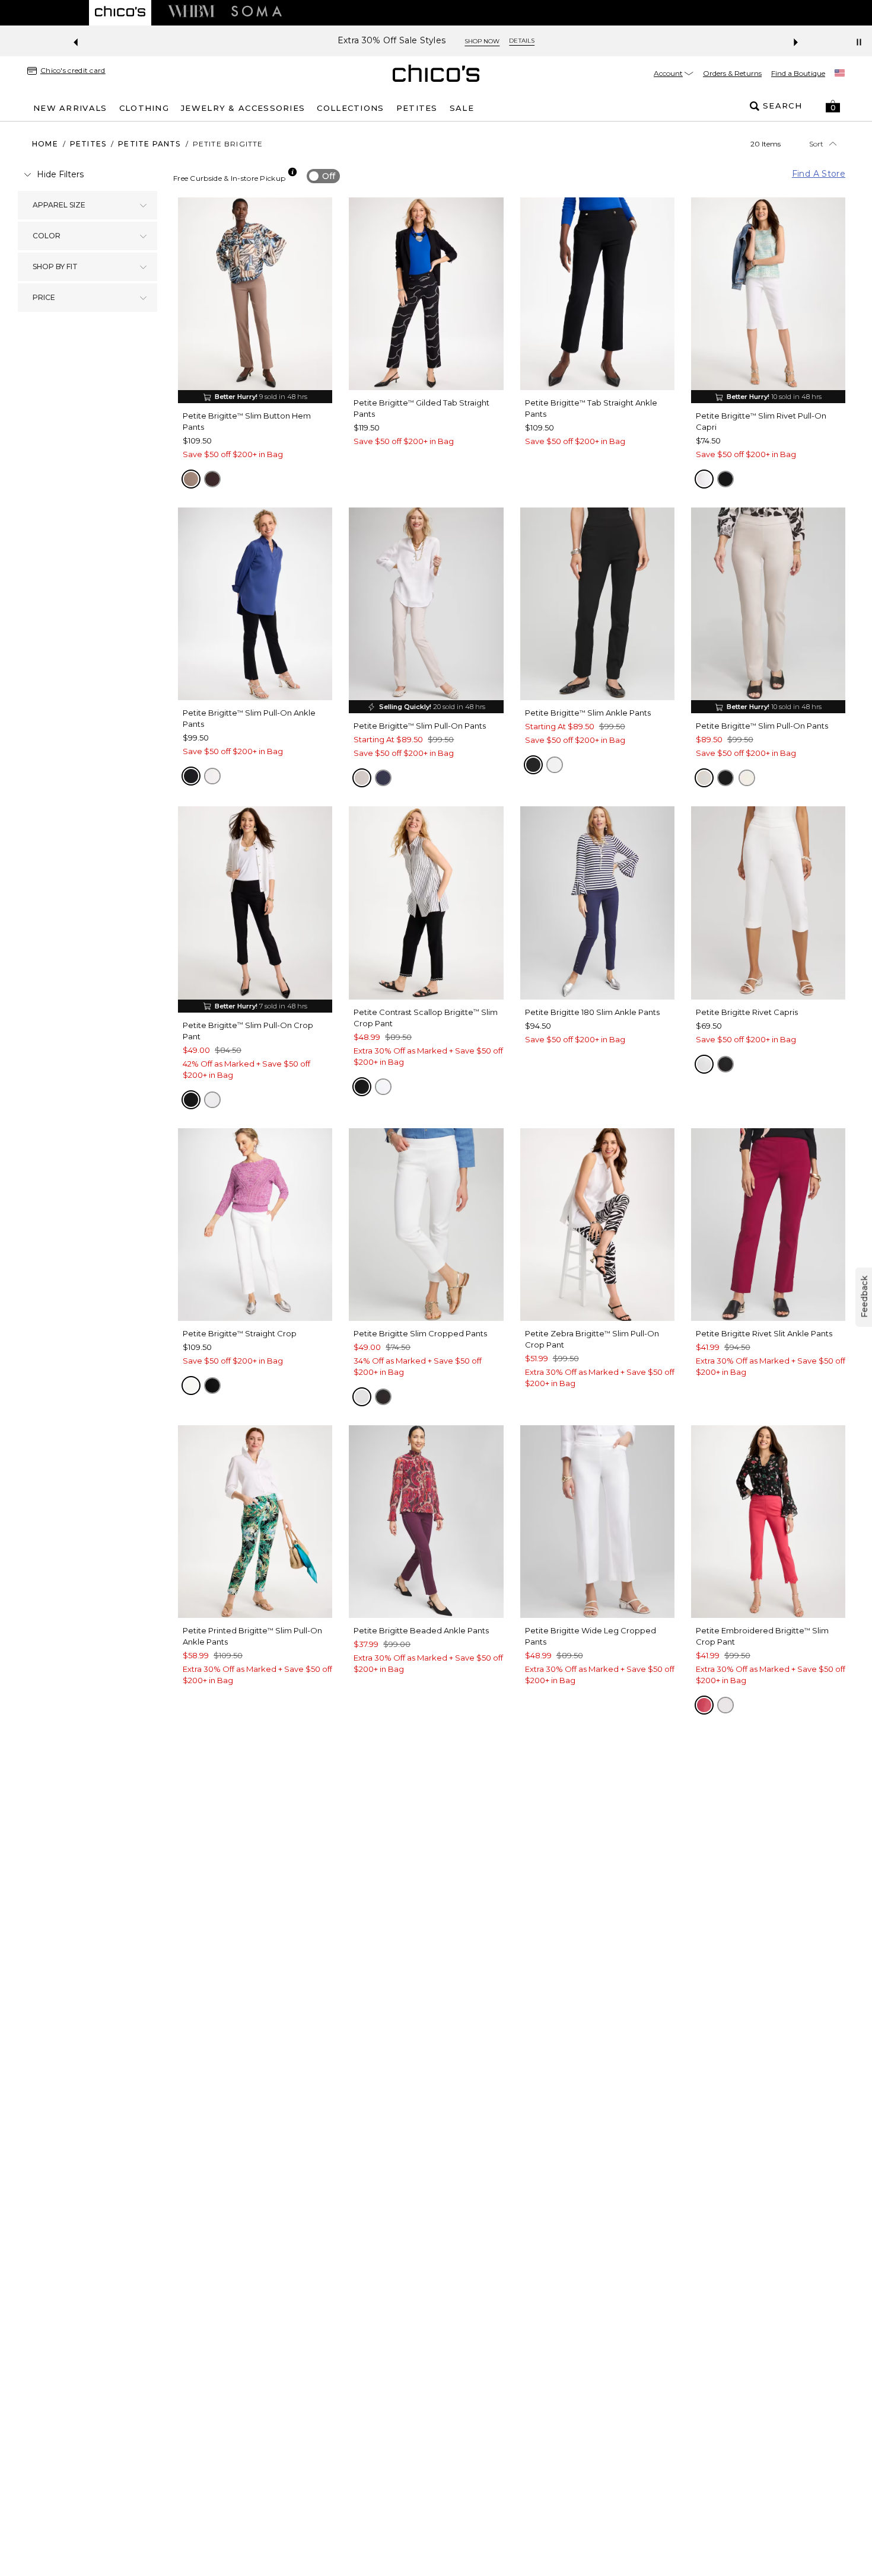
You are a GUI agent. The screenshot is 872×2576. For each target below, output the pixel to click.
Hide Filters (60, 174)
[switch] (323, 176)
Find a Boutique (798, 73)
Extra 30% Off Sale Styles (392, 41)
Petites (88, 144)
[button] (833, 106)
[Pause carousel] (859, 42)
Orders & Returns (732, 73)
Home (45, 144)
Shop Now (482, 41)
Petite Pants (149, 144)
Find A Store (819, 174)
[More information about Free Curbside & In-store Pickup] (292, 172)
